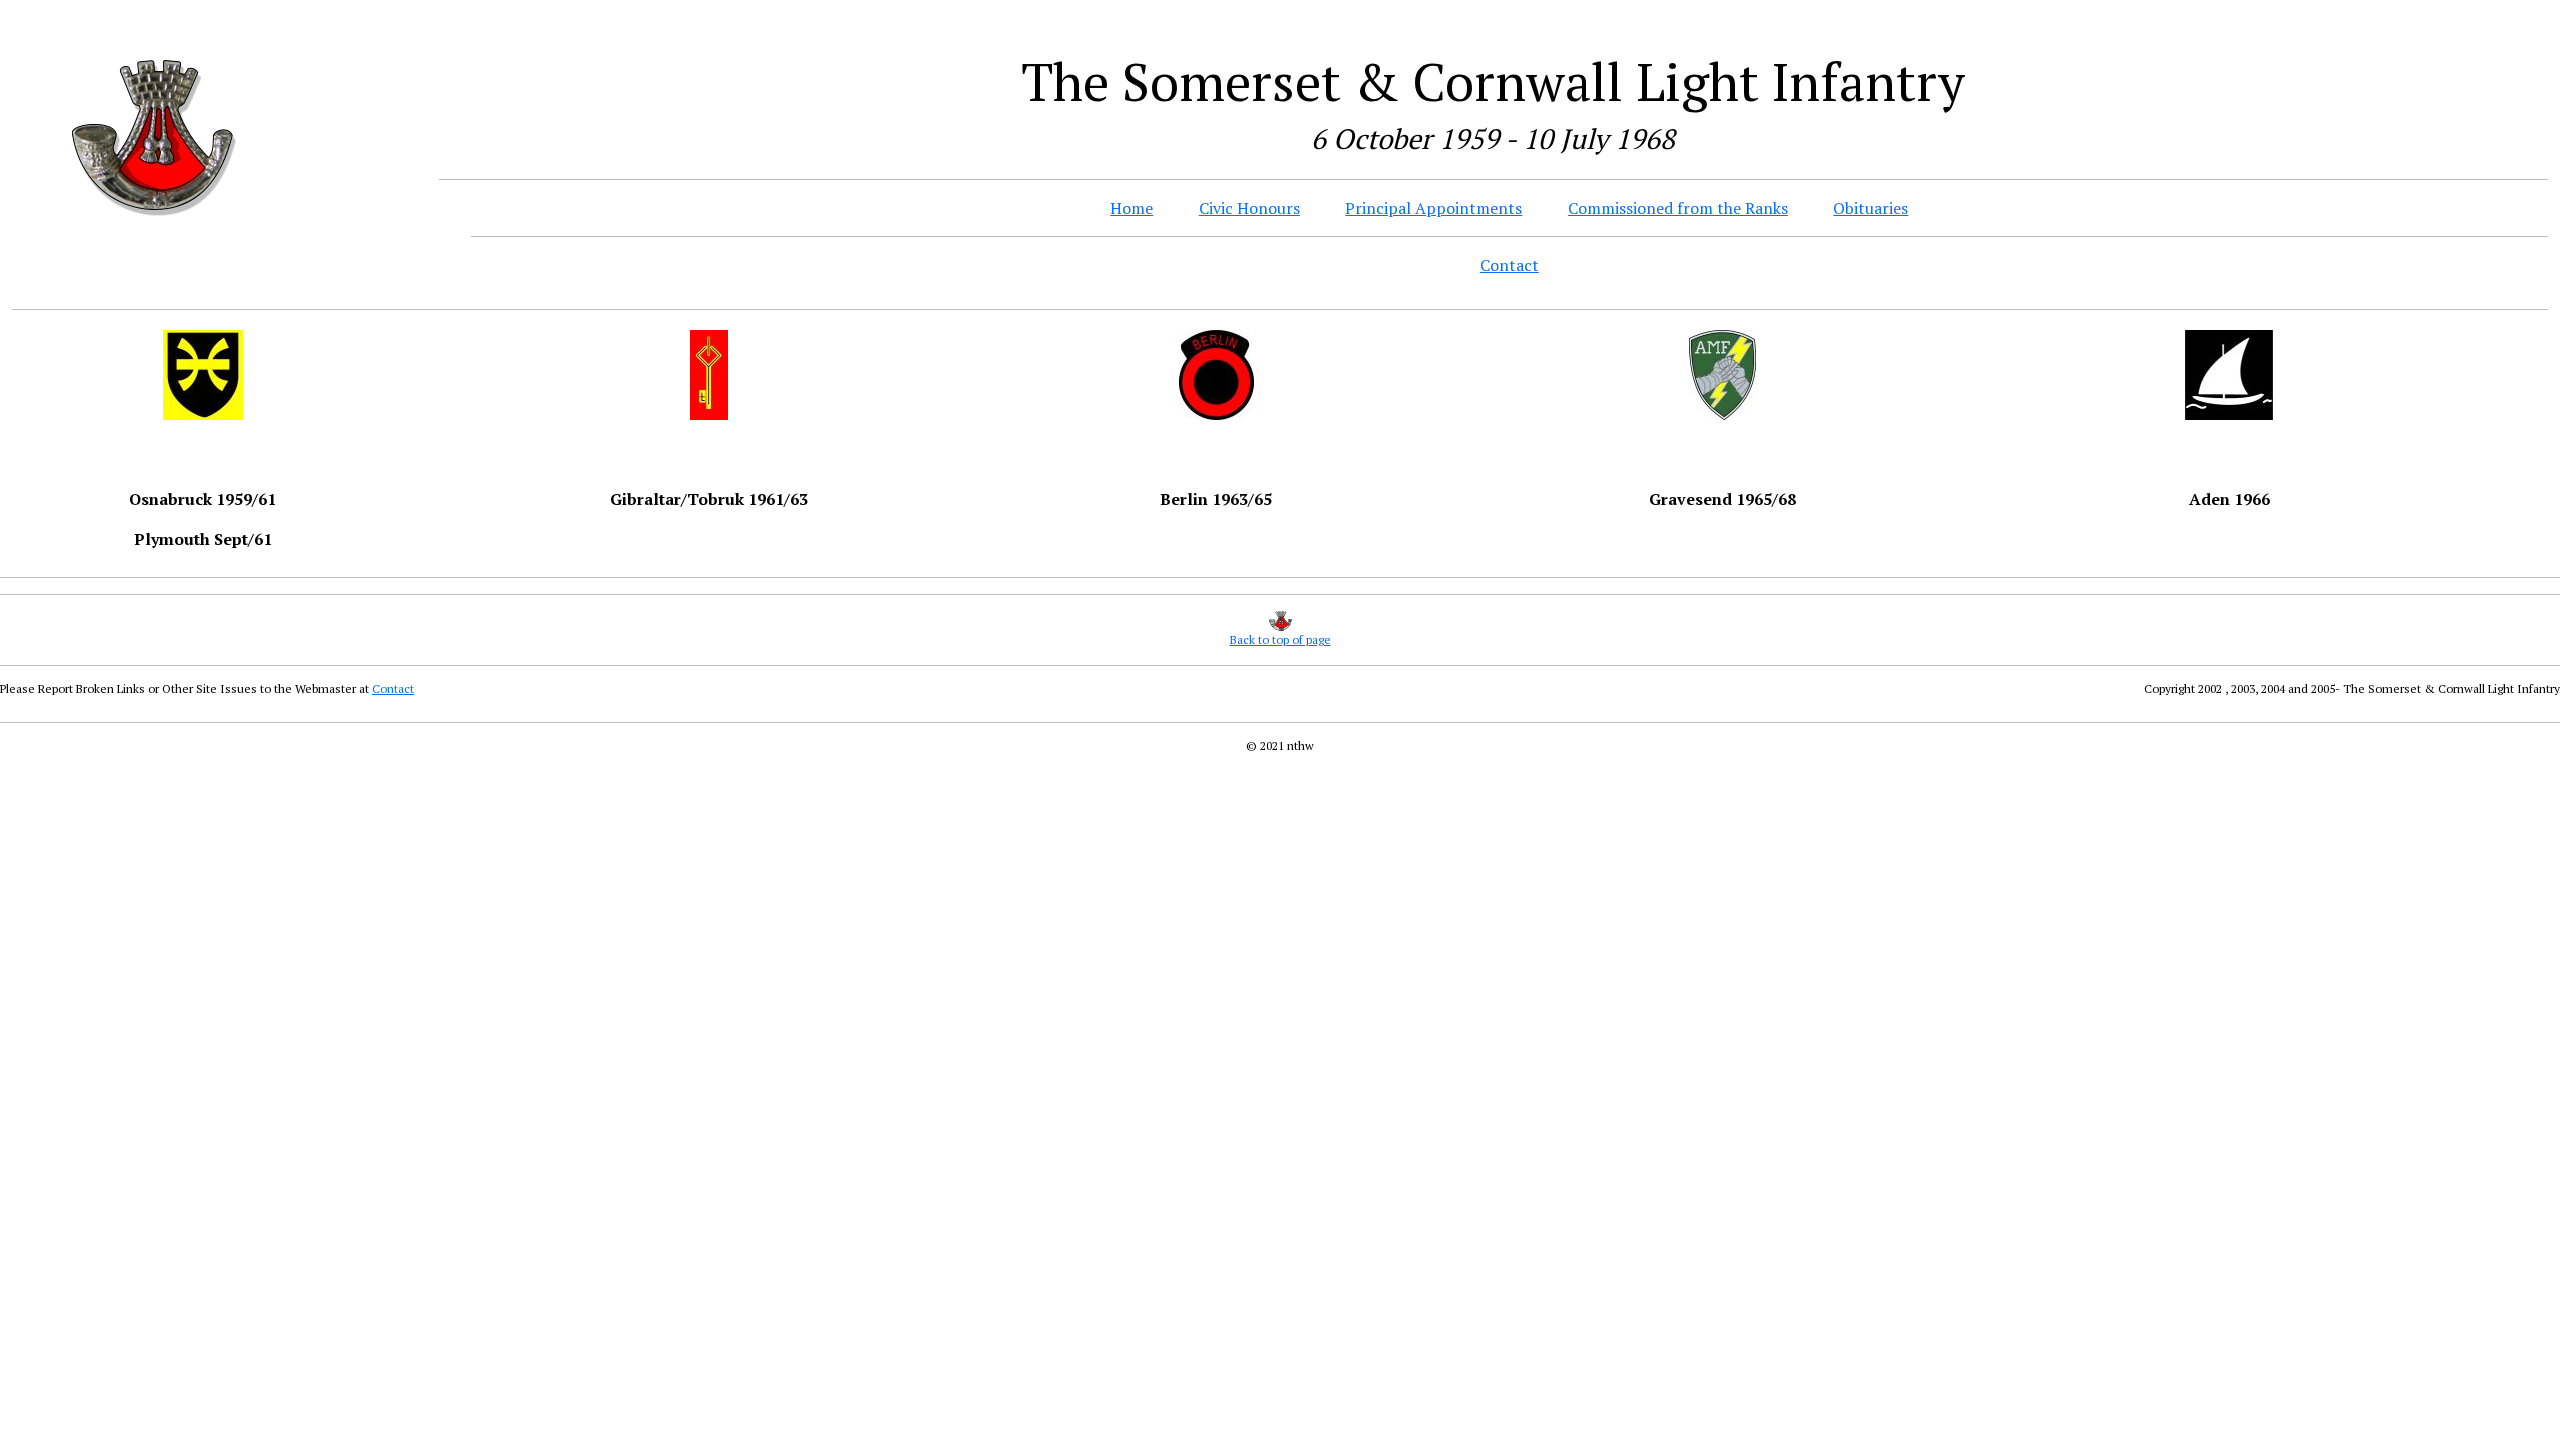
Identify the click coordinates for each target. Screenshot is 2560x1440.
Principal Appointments (1433, 208)
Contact (1509, 265)
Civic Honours (1249, 208)
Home (1131, 208)
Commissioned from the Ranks (1678, 208)
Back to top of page (1280, 639)
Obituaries (1870, 208)
